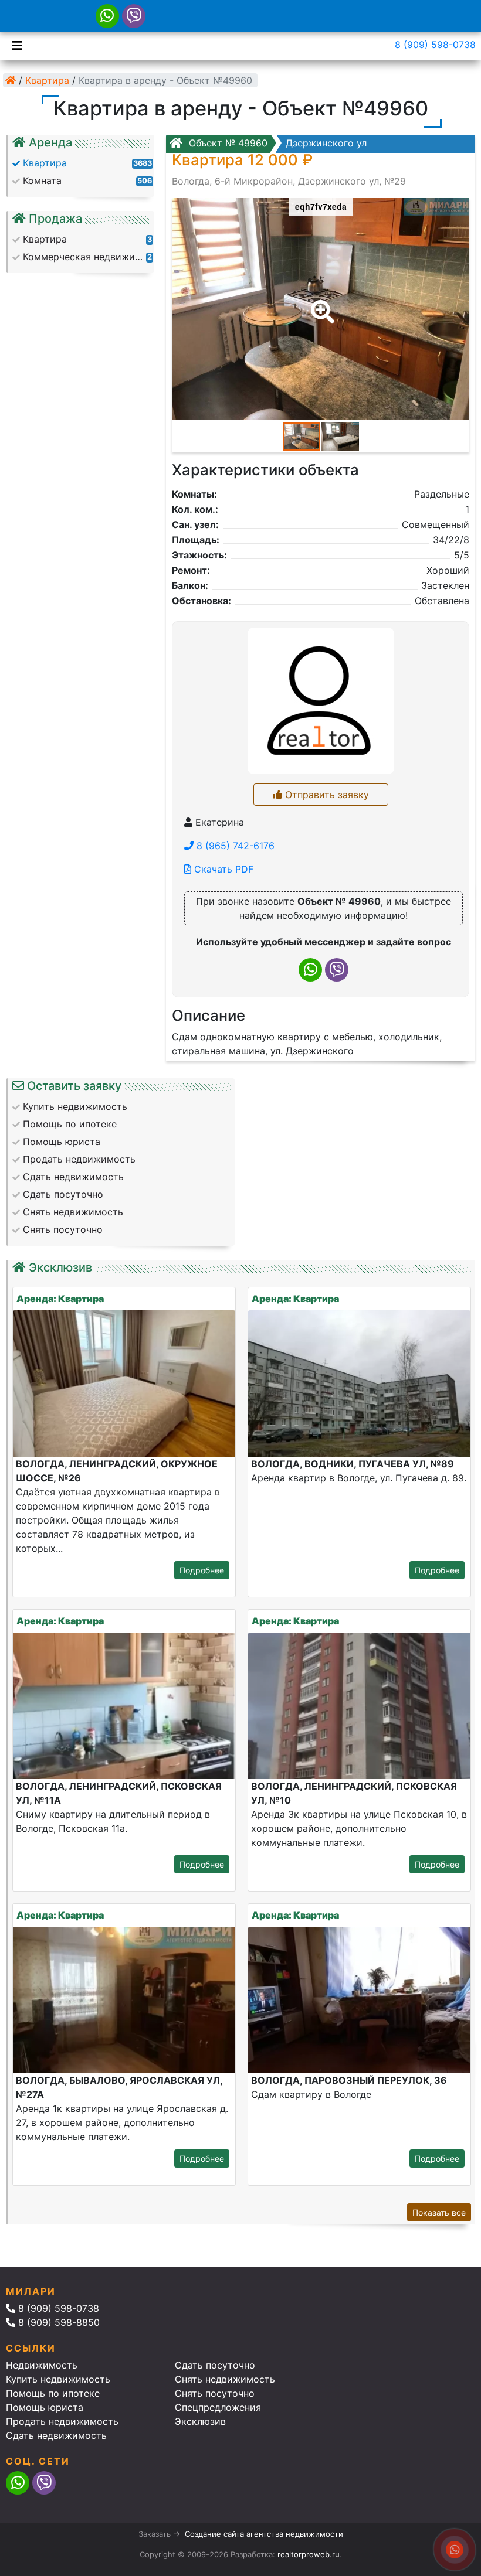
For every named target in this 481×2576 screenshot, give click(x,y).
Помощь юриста (45, 2407)
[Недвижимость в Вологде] (11, 80)
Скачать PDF (222, 869)
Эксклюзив (200, 2421)
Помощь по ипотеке (53, 2393)
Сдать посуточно (215, 2365)
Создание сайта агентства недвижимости (264, 2534)
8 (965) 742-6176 (234, 846)
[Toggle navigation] (14, 45)
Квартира (47, 80)
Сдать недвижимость (56, 2435)
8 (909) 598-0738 (435, 45)
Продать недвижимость (62, 2421)
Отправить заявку (326, 795)
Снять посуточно (215, 2393)
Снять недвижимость (225, 2379)
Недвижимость (42, 2365)
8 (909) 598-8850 (57, 2322)
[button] (320, 304)
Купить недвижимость (58, 2379)
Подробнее (202, 1570)
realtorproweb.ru (309, 2554)
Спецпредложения (218, 2407)
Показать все (439, 2212)
